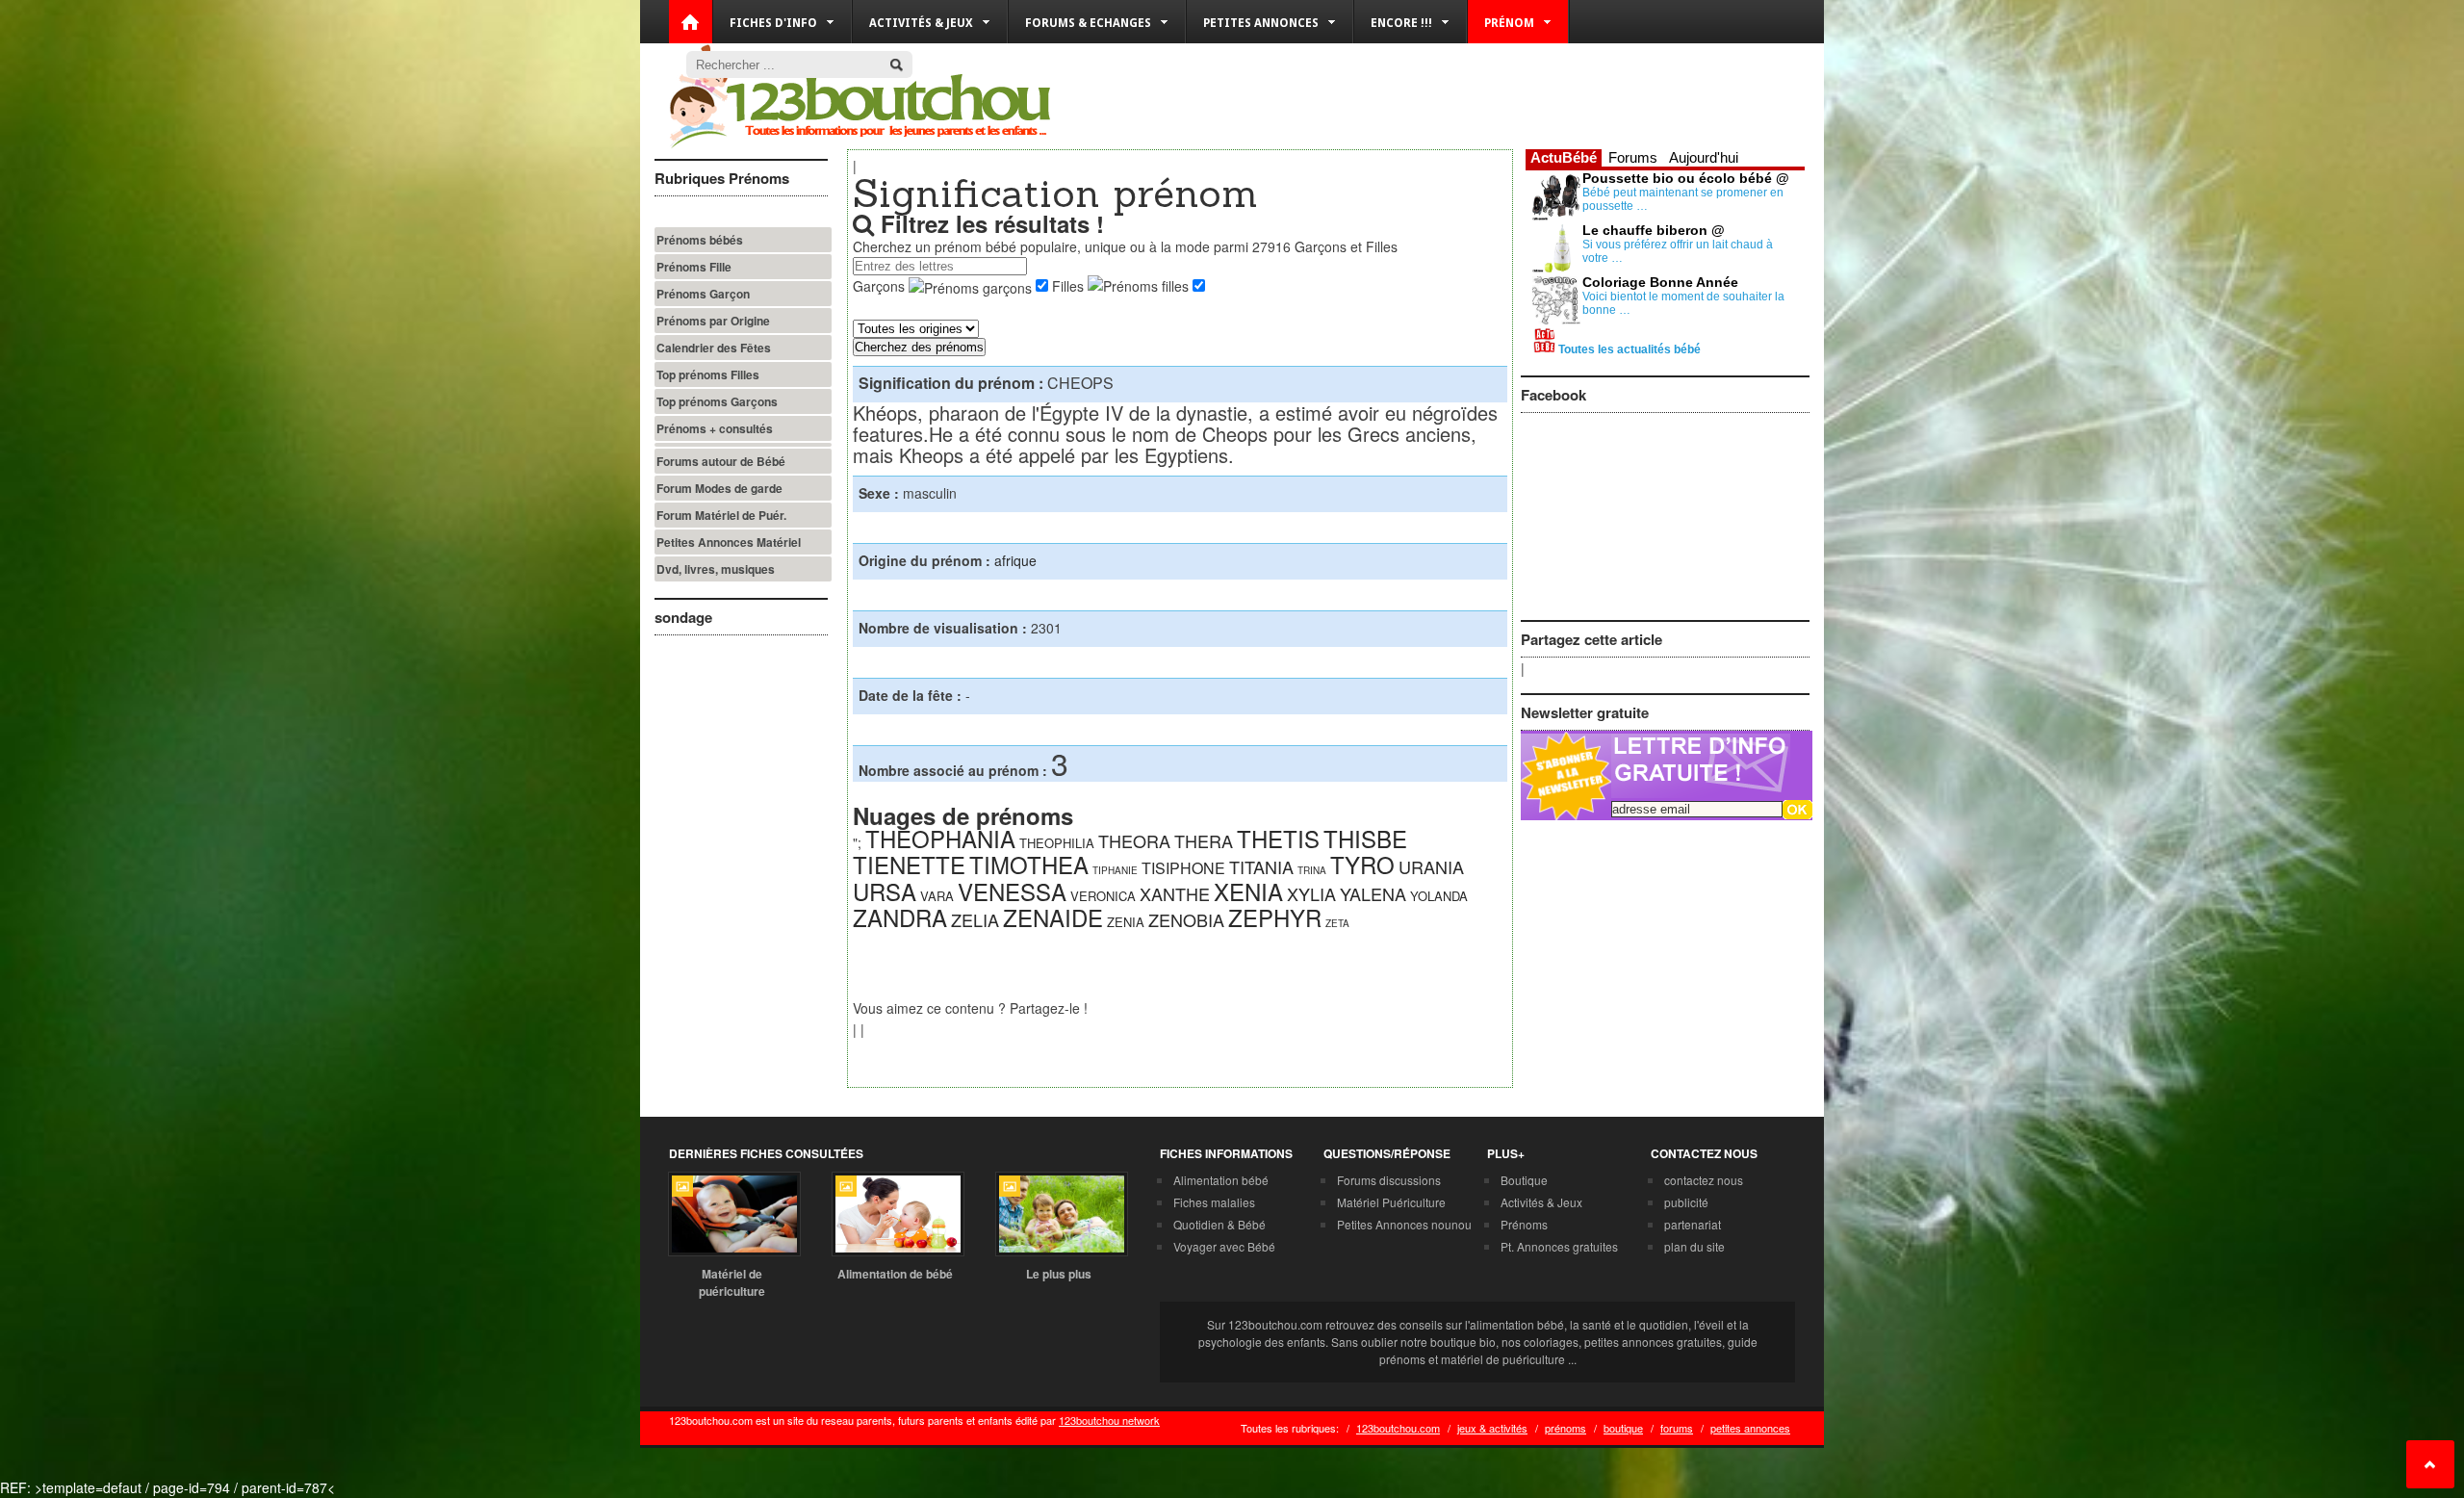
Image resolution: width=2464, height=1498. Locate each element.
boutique (1623, 1428)
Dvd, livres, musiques (716, 569)
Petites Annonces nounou (1404, 1224)
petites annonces (1750, 1428)
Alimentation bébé (1221, 1180)
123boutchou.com (1398, 1428)
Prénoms (1524, 1224)
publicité (1686, 1202)
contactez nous (1704, 1180)
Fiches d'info (773, 23)
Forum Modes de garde (719, 488)
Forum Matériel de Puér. (721, 515)
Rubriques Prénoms (722, 178)
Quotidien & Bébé (1219, 1224)
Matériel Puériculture (1391, 1202)
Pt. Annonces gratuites (1559, 1246)
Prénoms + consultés (715, 428)
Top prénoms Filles (708, 374)
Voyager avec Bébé (1224, 1246)
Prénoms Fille (694, 267)
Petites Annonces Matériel (729, 542)
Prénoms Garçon (703, 294)
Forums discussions (1389, 1180)
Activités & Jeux (1541, 1202)
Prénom (1509, 23)
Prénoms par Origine (713, 321)
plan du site (1694, 1246)
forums (1677, 1428)
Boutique (1524, 1180)
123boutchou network (1109, 1420)
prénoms (1566, 1428)
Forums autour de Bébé (721, 461)
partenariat (1693, 1224)
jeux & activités (1492, 1428)
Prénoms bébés (700, 240)
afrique (1015, 560)
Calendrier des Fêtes (714, 348)
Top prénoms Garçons (717, 401)
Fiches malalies (1214, 1202)
